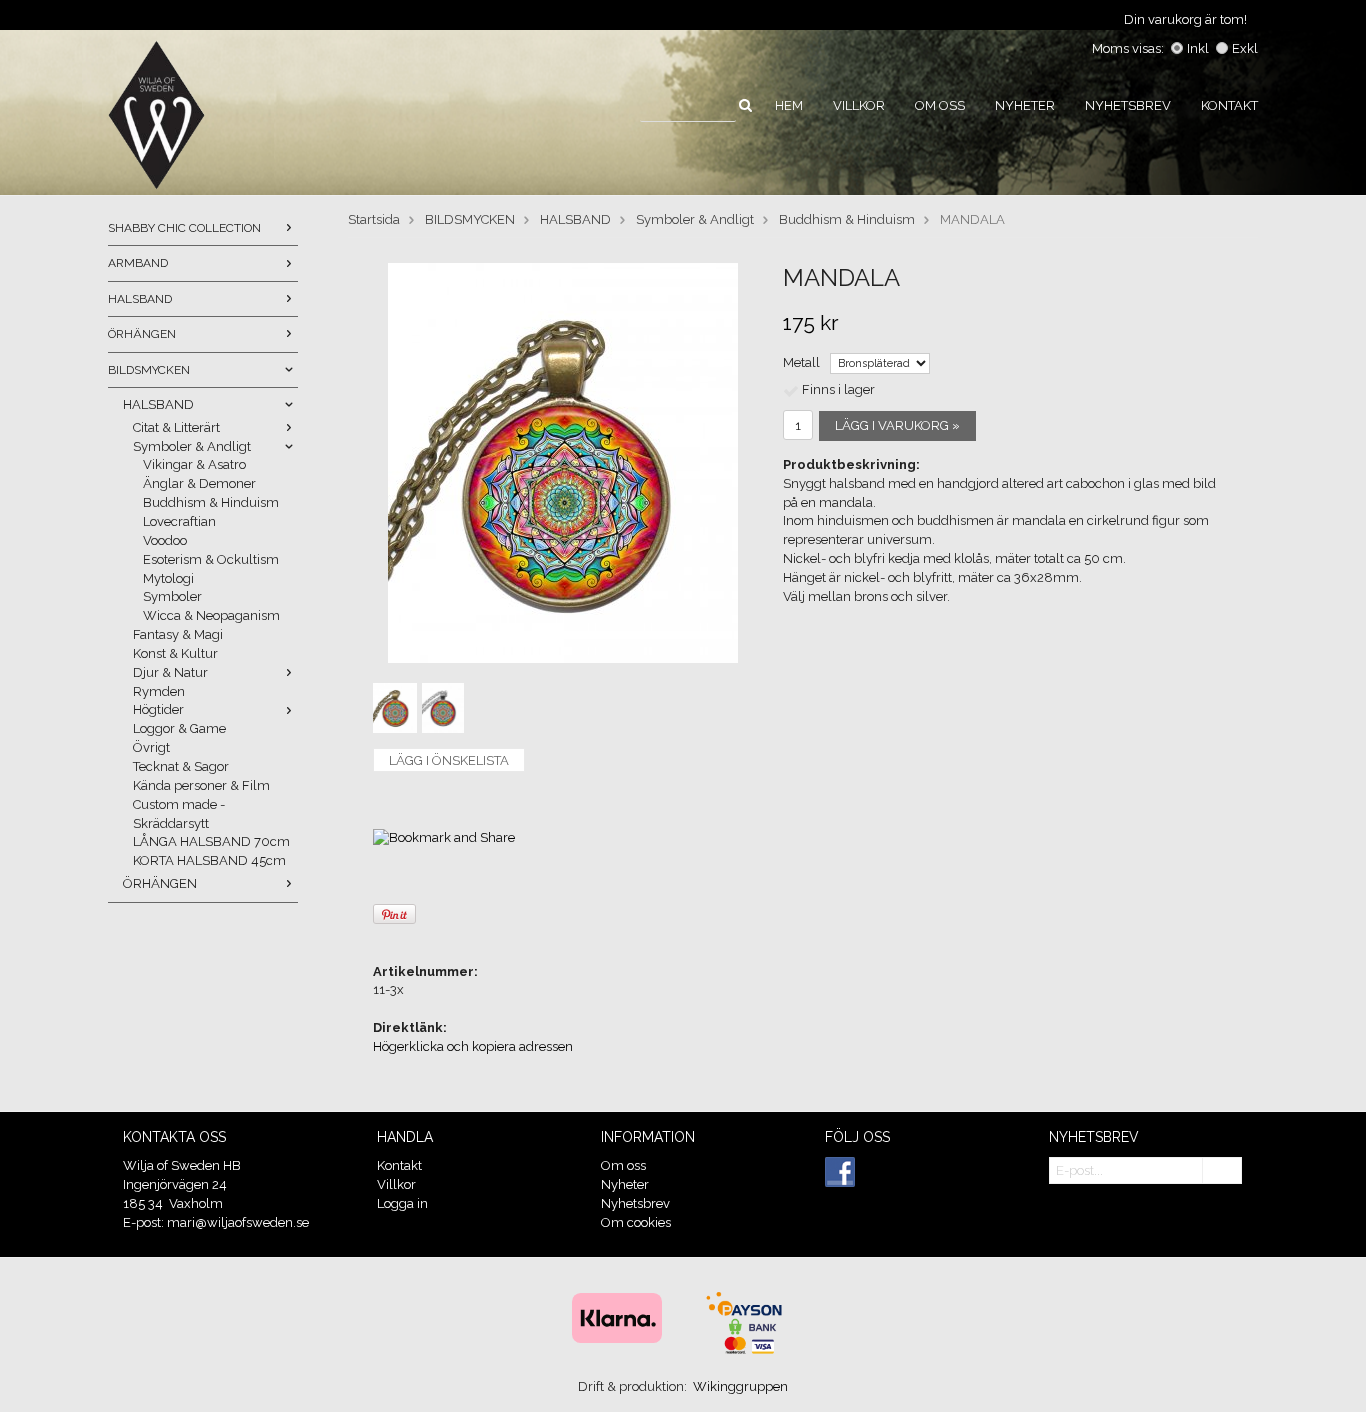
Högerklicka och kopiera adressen (473, 1046)
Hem (789, 105)
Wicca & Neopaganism (211, 615)
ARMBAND (138, 263)
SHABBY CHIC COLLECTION (184, 228)
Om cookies (636, 1222)
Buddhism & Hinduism (211, 502)
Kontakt (1229, 105)
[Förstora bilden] (563, 462)
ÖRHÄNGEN (142, 334)
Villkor (859, 105)
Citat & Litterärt (176, 427)
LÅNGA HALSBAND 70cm (211, 841)
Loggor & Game (179, 728)
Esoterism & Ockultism (211, 559)
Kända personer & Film (201, 785)
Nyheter (1025, 105)
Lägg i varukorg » (897, 425)
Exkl (1245, 48)
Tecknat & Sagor (181, 766)
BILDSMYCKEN (149, 370)
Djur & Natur (170, 672)
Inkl (1198, 48)
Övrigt (151, 747)
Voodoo (165, 540)
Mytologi (168, 578)
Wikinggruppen (740, 1386)
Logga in (402, 1203)
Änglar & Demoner (199, 483)
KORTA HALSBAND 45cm (209, 860)
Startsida (374, 219)
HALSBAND (140, 299)
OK (1222, 1171)
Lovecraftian (179, 521)
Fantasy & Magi (178, 634)
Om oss (940, 105)
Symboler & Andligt (192, 446)
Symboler (172, 596)
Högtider (158, 709)
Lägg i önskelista (449, 760)
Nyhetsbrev (1128, 105)
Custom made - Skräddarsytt (179, 814)
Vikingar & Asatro (194, 464)
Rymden (159, 691)
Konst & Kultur (175, 653)
